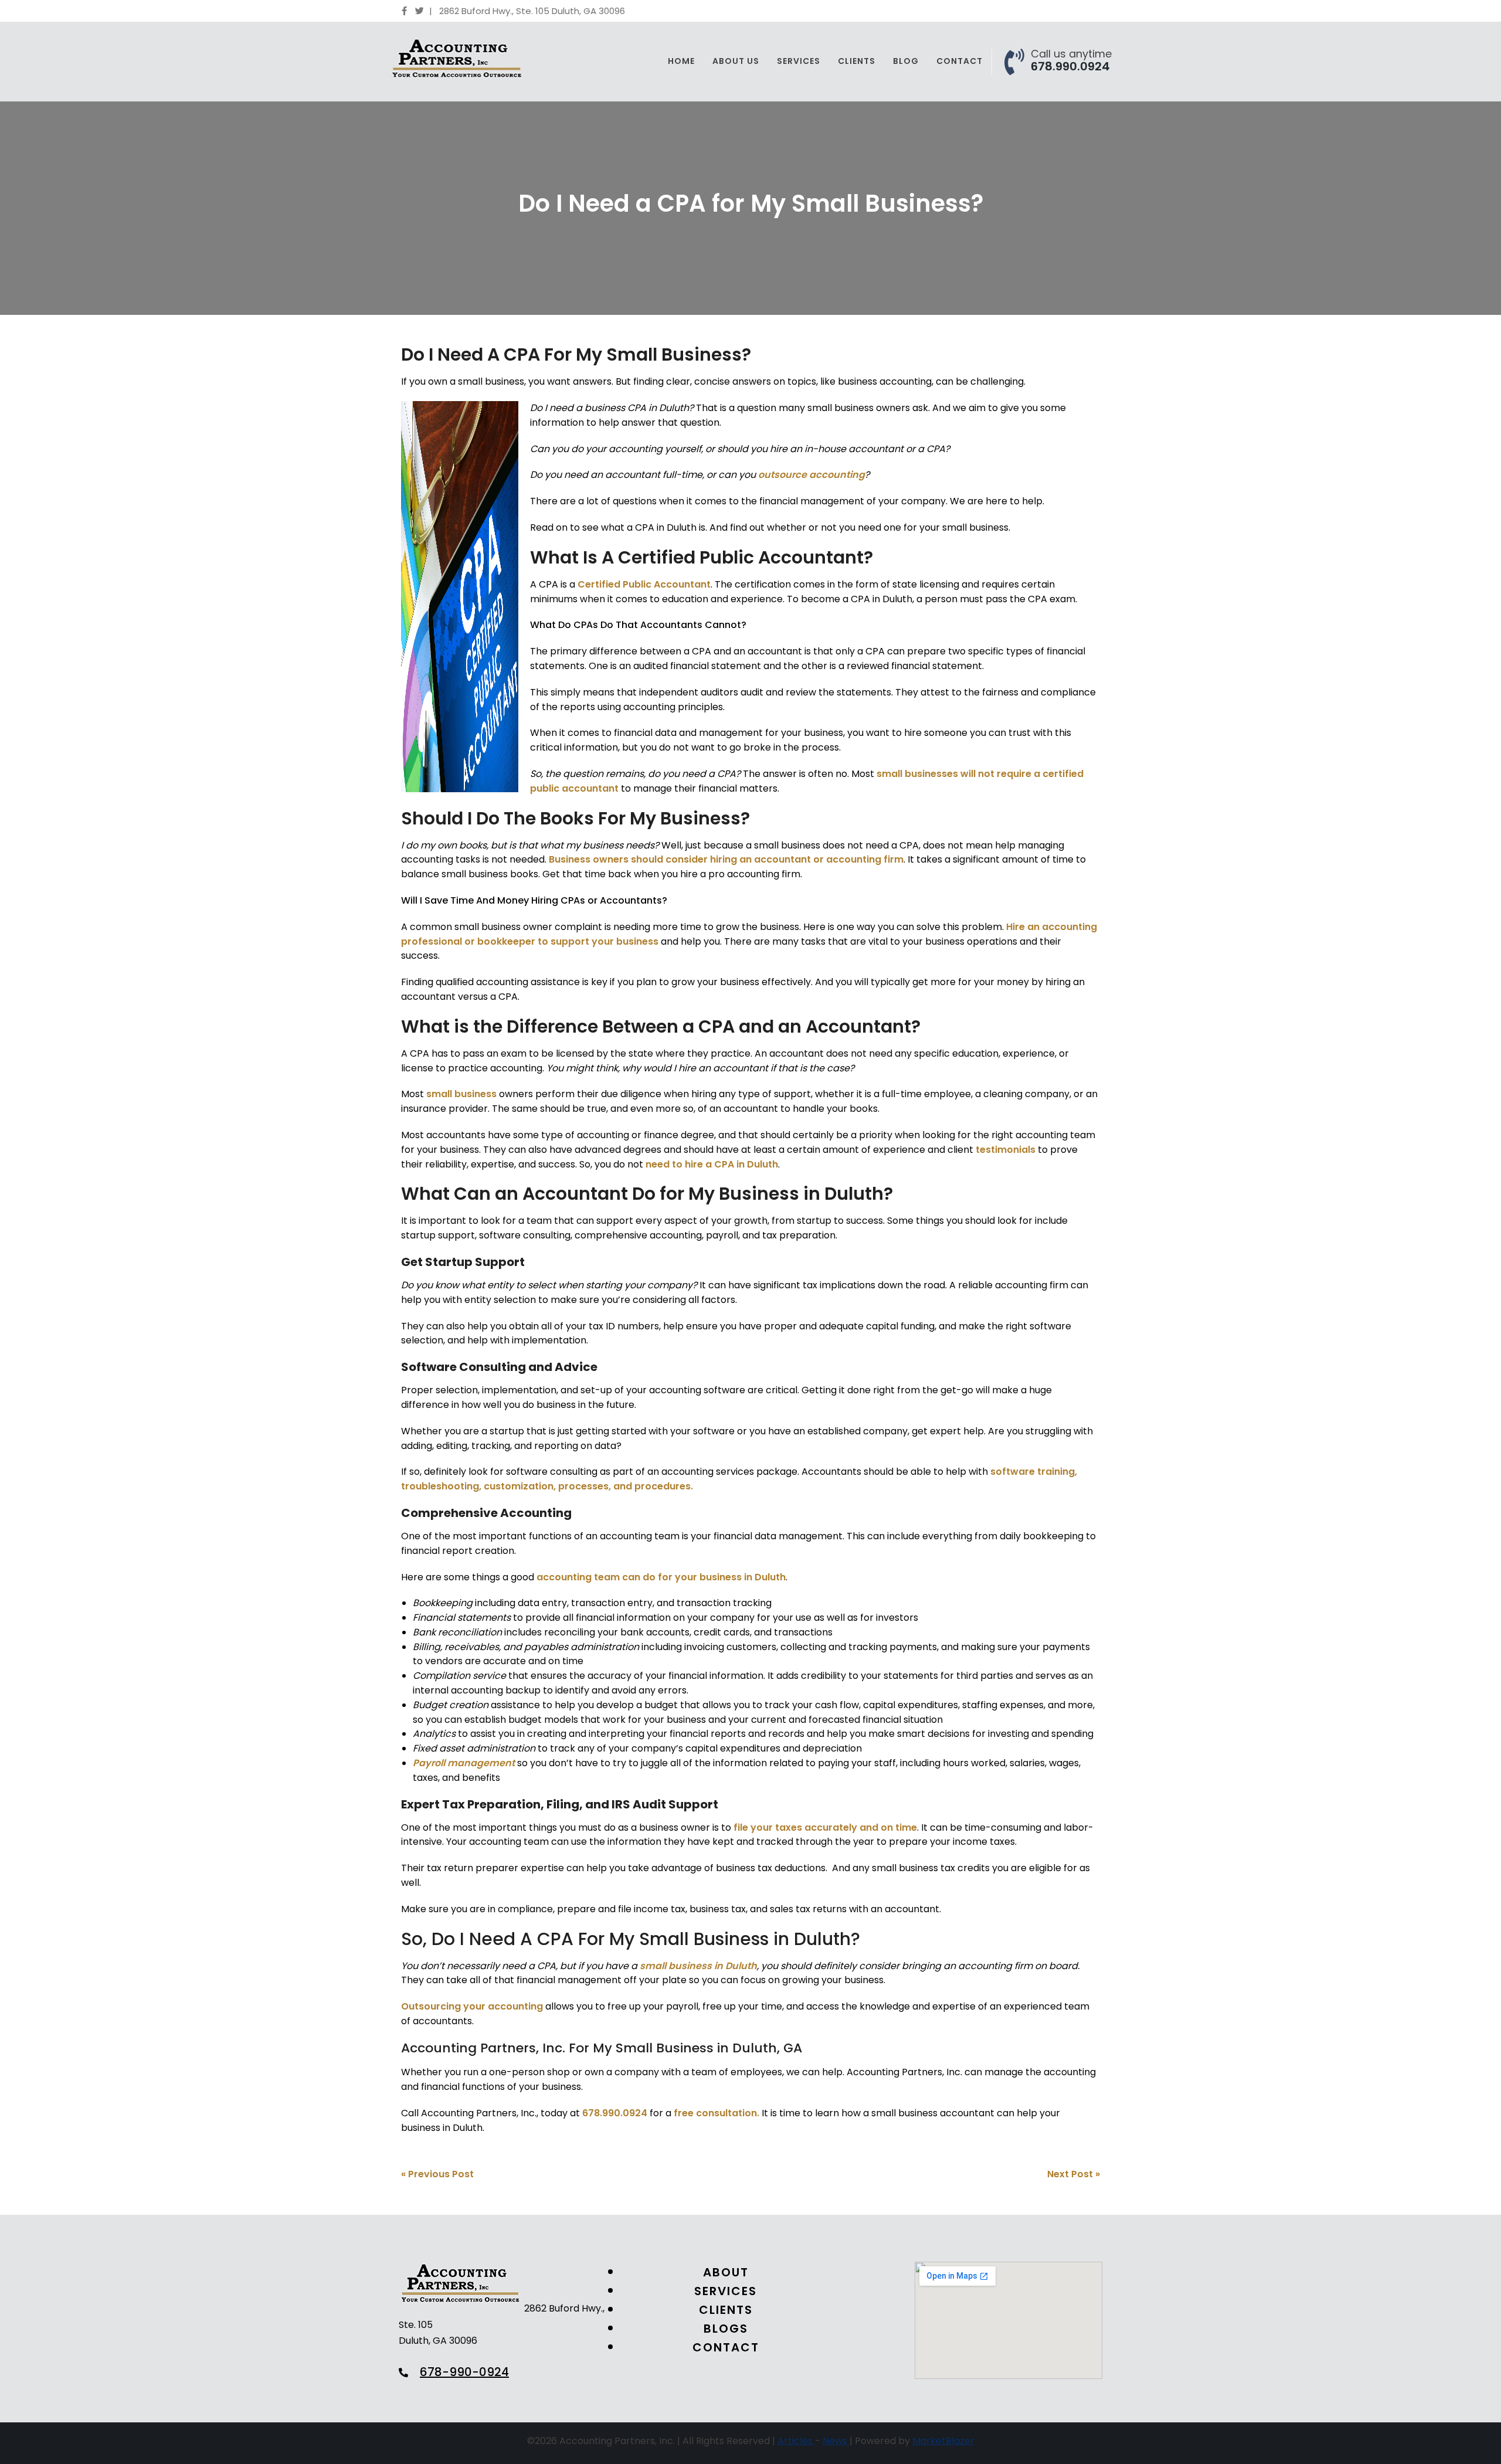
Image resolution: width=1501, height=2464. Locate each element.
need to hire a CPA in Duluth (712, 1164)
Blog (906, 61)
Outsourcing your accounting (472, 2006)
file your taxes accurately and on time (825, 1827)
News (836, 2441)
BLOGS (726, 2329)
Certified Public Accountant (644, 584)
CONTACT (726, 2348)
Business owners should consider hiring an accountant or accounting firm (726, 859)
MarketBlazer (943, 2441)
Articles (796, 2441)
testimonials (1006, 1150)
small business (461, 1094)
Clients (857, 61)
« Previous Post (437, 2174)
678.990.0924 (1070, 66)
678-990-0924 (464, 2372)
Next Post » (1074, 2174)
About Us (736, 61)
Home (681, 61)
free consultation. (716, 2113)
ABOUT (726, 2273)
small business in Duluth (698, 1966)
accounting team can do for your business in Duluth (661, 1577)
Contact (960, 61)
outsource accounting (811, 475)
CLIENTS (726, 2310)
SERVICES (726, 2291)
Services (799, 61)
